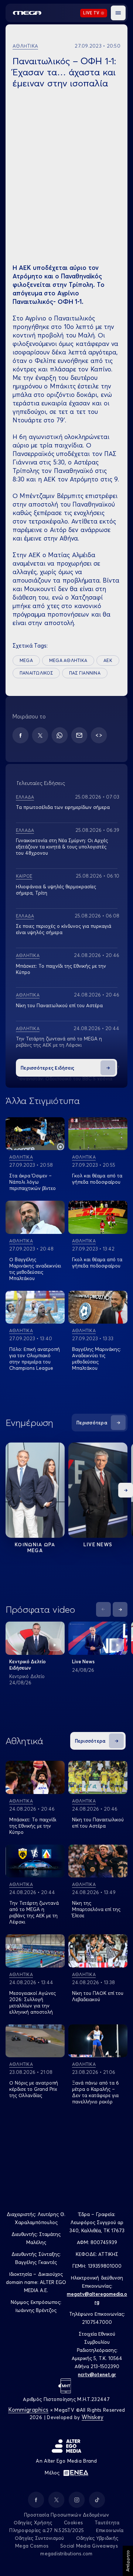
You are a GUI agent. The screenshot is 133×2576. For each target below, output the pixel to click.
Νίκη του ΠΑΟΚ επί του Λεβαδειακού (98, 1996)
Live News (98, 1544)
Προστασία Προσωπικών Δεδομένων (67, 2515)
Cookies (73, 2522)
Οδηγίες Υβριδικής (97, 2538)
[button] (118, 13)
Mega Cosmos (32, 2546)
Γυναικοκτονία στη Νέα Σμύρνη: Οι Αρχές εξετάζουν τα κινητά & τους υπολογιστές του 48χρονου (62, 847)
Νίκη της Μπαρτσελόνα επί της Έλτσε (96, 1909)
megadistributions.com (66, 2553)
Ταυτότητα (107, 2522)
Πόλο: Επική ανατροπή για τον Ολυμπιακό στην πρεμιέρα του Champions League (35, 1359)
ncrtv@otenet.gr (97, 2374)
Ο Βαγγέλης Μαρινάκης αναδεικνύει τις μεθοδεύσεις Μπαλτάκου (35, 1269)
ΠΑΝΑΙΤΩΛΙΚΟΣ (36, 673)
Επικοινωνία (110, 2530)
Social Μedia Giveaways (89, 2546)
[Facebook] (21, 735)
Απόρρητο (128, 2561)
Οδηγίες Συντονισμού (40, 2538)
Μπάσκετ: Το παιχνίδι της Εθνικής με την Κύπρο (33, 1826)
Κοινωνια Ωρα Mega (35, 1547)
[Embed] (99, 735)
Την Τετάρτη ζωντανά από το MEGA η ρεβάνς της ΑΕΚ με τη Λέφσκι (59, 1042)
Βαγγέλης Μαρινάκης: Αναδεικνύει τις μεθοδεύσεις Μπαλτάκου (96, 1359)
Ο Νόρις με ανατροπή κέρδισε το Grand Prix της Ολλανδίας (34, 2089)
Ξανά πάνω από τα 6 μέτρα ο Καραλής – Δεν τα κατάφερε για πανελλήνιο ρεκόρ (96, 2092)
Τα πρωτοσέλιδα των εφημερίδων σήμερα (63, 807)
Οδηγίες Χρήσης (33, 2522)
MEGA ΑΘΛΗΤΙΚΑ (68, 660)
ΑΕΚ (108, 660)
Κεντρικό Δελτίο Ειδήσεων (28, 1665)
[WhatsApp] (60, 735)
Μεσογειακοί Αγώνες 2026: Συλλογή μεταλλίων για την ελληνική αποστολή (33, 2002)
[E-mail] (79, 735)
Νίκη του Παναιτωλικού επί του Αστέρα (59, 1005)
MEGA (26, 660)
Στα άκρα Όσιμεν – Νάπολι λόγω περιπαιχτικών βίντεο (33, 1182)
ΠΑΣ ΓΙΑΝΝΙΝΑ (85, 673)
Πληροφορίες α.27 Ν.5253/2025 (47, 2530)
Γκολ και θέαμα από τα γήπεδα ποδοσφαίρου (97, 1179)
